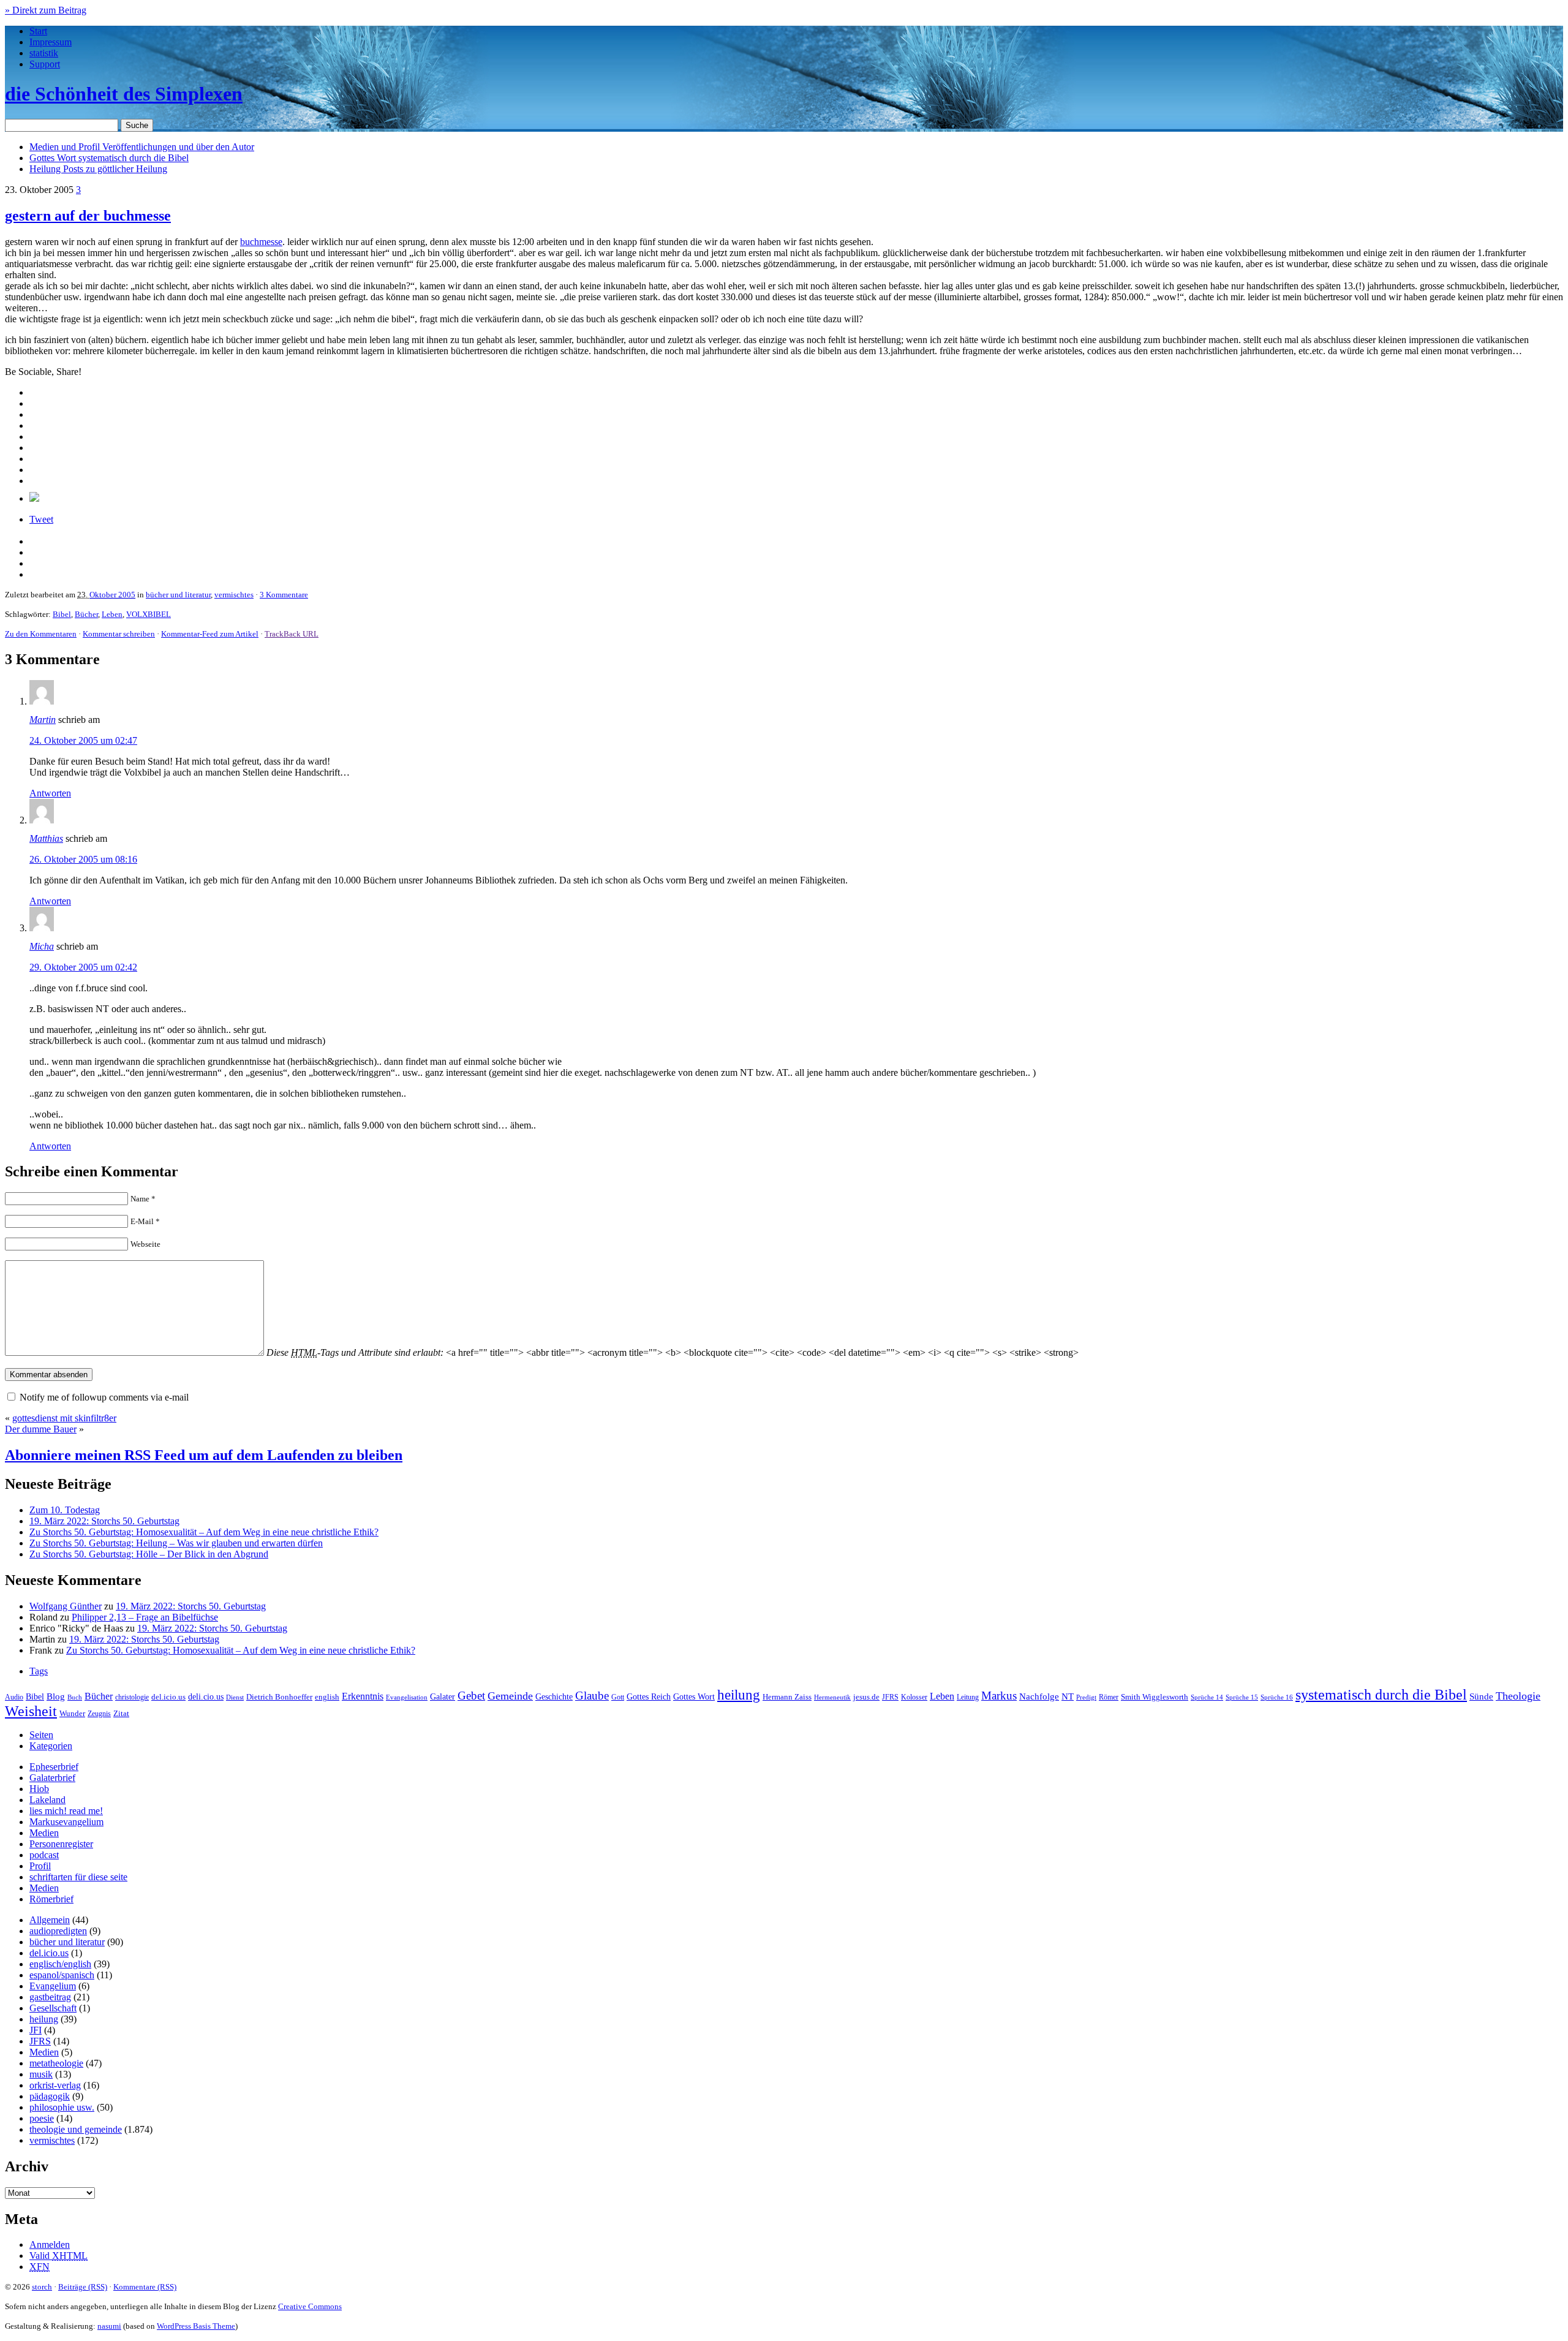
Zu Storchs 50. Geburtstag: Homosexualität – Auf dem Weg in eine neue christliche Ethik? (204, 1532)
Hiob (39, 1789)
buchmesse (261, 242)
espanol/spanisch (62, 1975)
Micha (42, 946)
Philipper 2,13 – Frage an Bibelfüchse (145, 1617)
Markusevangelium (66, 1822)
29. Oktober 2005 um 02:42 (83, 967)
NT (1068, 1696)
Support (45, 64)
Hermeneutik (832, 1697)
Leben (112, 614)
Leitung (968, 1697)
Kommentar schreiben (119, 634)
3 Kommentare (284, 595)
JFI (36, 2030)
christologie (132, 1697)
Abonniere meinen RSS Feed (204, 1455)
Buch (75, 1697)
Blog (56, 1696)
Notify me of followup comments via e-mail (104, 1397)
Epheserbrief (54, 1767)
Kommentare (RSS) (145, 2287)
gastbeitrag (50, 1997)
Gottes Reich (649, 1696)
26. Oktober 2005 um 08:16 (83, 859)
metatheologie (56, 2063)
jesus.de (866, 1697)
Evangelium (53, 1986)
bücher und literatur (178, 595)
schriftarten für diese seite (78, 1877)
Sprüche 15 (1242, 1697)
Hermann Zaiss (787, 1697)
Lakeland (47, 1800)
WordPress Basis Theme (196, 2326)
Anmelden (50, 2245)
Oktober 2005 (112, 595)
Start (38, 31)
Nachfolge (1039, 1696)
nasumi (109, 2326)
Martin (43, 720)
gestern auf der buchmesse (88, 216)
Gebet (471, 1696)
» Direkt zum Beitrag (46, 10)
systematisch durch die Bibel (1381, 1695)
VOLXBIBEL (149, 614)
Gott (618, 1697)
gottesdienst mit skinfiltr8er (64, 1418)
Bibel (62, 614)
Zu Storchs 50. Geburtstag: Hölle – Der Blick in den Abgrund (149, 1554)
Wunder (72, 1713)
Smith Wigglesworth (1155, 1697)
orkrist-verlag (55, 2085)
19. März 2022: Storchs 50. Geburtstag (104, 1521)
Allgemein (50, 1920)
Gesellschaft (53, 2008)
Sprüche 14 (1207, 1697)
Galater (443, 1697)
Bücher (86, 614)
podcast (44, 1855)
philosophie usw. (62, 2107)
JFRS (890, 1697)
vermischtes (234, 595)
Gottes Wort (109, 158)
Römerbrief (51, 1899)
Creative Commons (310, 2306)
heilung (739, 1695)
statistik (44, 53)
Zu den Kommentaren (41, 634)
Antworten (50, 793)
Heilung (98, 169)
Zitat (121, 1713)
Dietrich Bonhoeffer (279, 1697)
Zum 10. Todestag (65, 1510)
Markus (999, 1696)
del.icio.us (168, 1697)
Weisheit (31, 1711)
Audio (14, 1697)
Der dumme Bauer (41, 1429)
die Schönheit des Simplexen (124, 94)
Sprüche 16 (1277, 1697)
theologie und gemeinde (76, 2129)
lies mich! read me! (66, 1811)
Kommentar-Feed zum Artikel (210, 634)
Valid (58, 2256)
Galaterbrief (52, 1778)
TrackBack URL (292, 634)
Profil (40, 1866)
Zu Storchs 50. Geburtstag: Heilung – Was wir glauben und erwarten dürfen (176, 1543)
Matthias (46, 838)
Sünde (1481, 1696)
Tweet (41, 519)
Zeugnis (99, 1714)
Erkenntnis (363, 1696)
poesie (42, 2118)
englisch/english (60, 1964)
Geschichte (554, 1697)
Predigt (1086, 1697)
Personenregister (61, 1844)
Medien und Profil (142, 147)
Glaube (592, 1696)
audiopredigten (58, 1931)
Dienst (235, 1697)
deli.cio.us (206, 1696)
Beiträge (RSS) (83, 2287)
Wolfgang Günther (66, 1606)
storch (42, 2287)
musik (41, 2074)
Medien (44, 1833)
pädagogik (50, 2096)
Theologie (1518, 1696)
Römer (1109, 1697)
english (327, 1697)
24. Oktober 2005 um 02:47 (83, 740)
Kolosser (914, 1697)
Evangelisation (407, 1697)
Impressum (51, 42)
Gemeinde (510, 1696)
